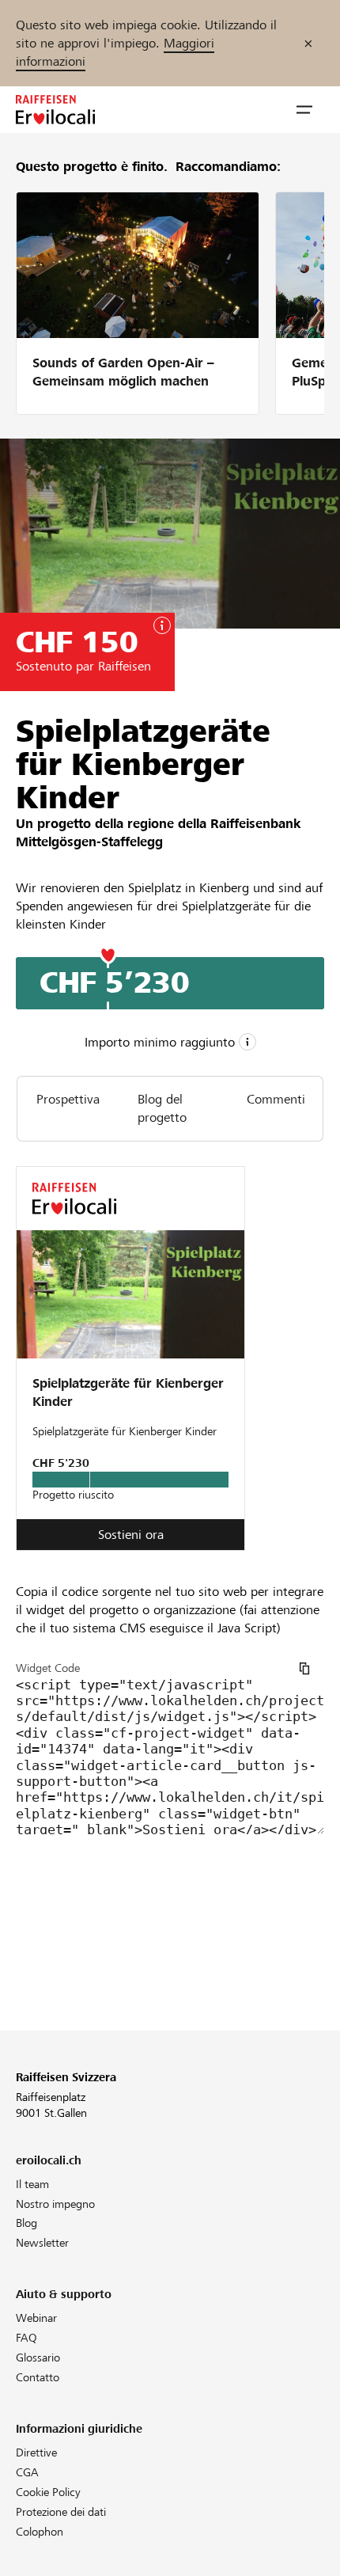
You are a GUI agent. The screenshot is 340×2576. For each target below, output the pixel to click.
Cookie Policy (48, 2492)
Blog (26, 2223)
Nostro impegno (55, 2204)
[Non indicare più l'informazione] (308, 43)
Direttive (36, 2453)
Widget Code (48, 1668)
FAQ (26, 2338)
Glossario (38, 2358)
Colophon (40, 2532)
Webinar (36, 2318)
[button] (304, 110)
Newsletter (42, 2243)
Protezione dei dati (61, 2512)
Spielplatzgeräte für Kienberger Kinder (128, 1392)
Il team (32, 2184)
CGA (27, 2472)
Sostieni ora (131, 1535)
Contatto (38, 2377)
